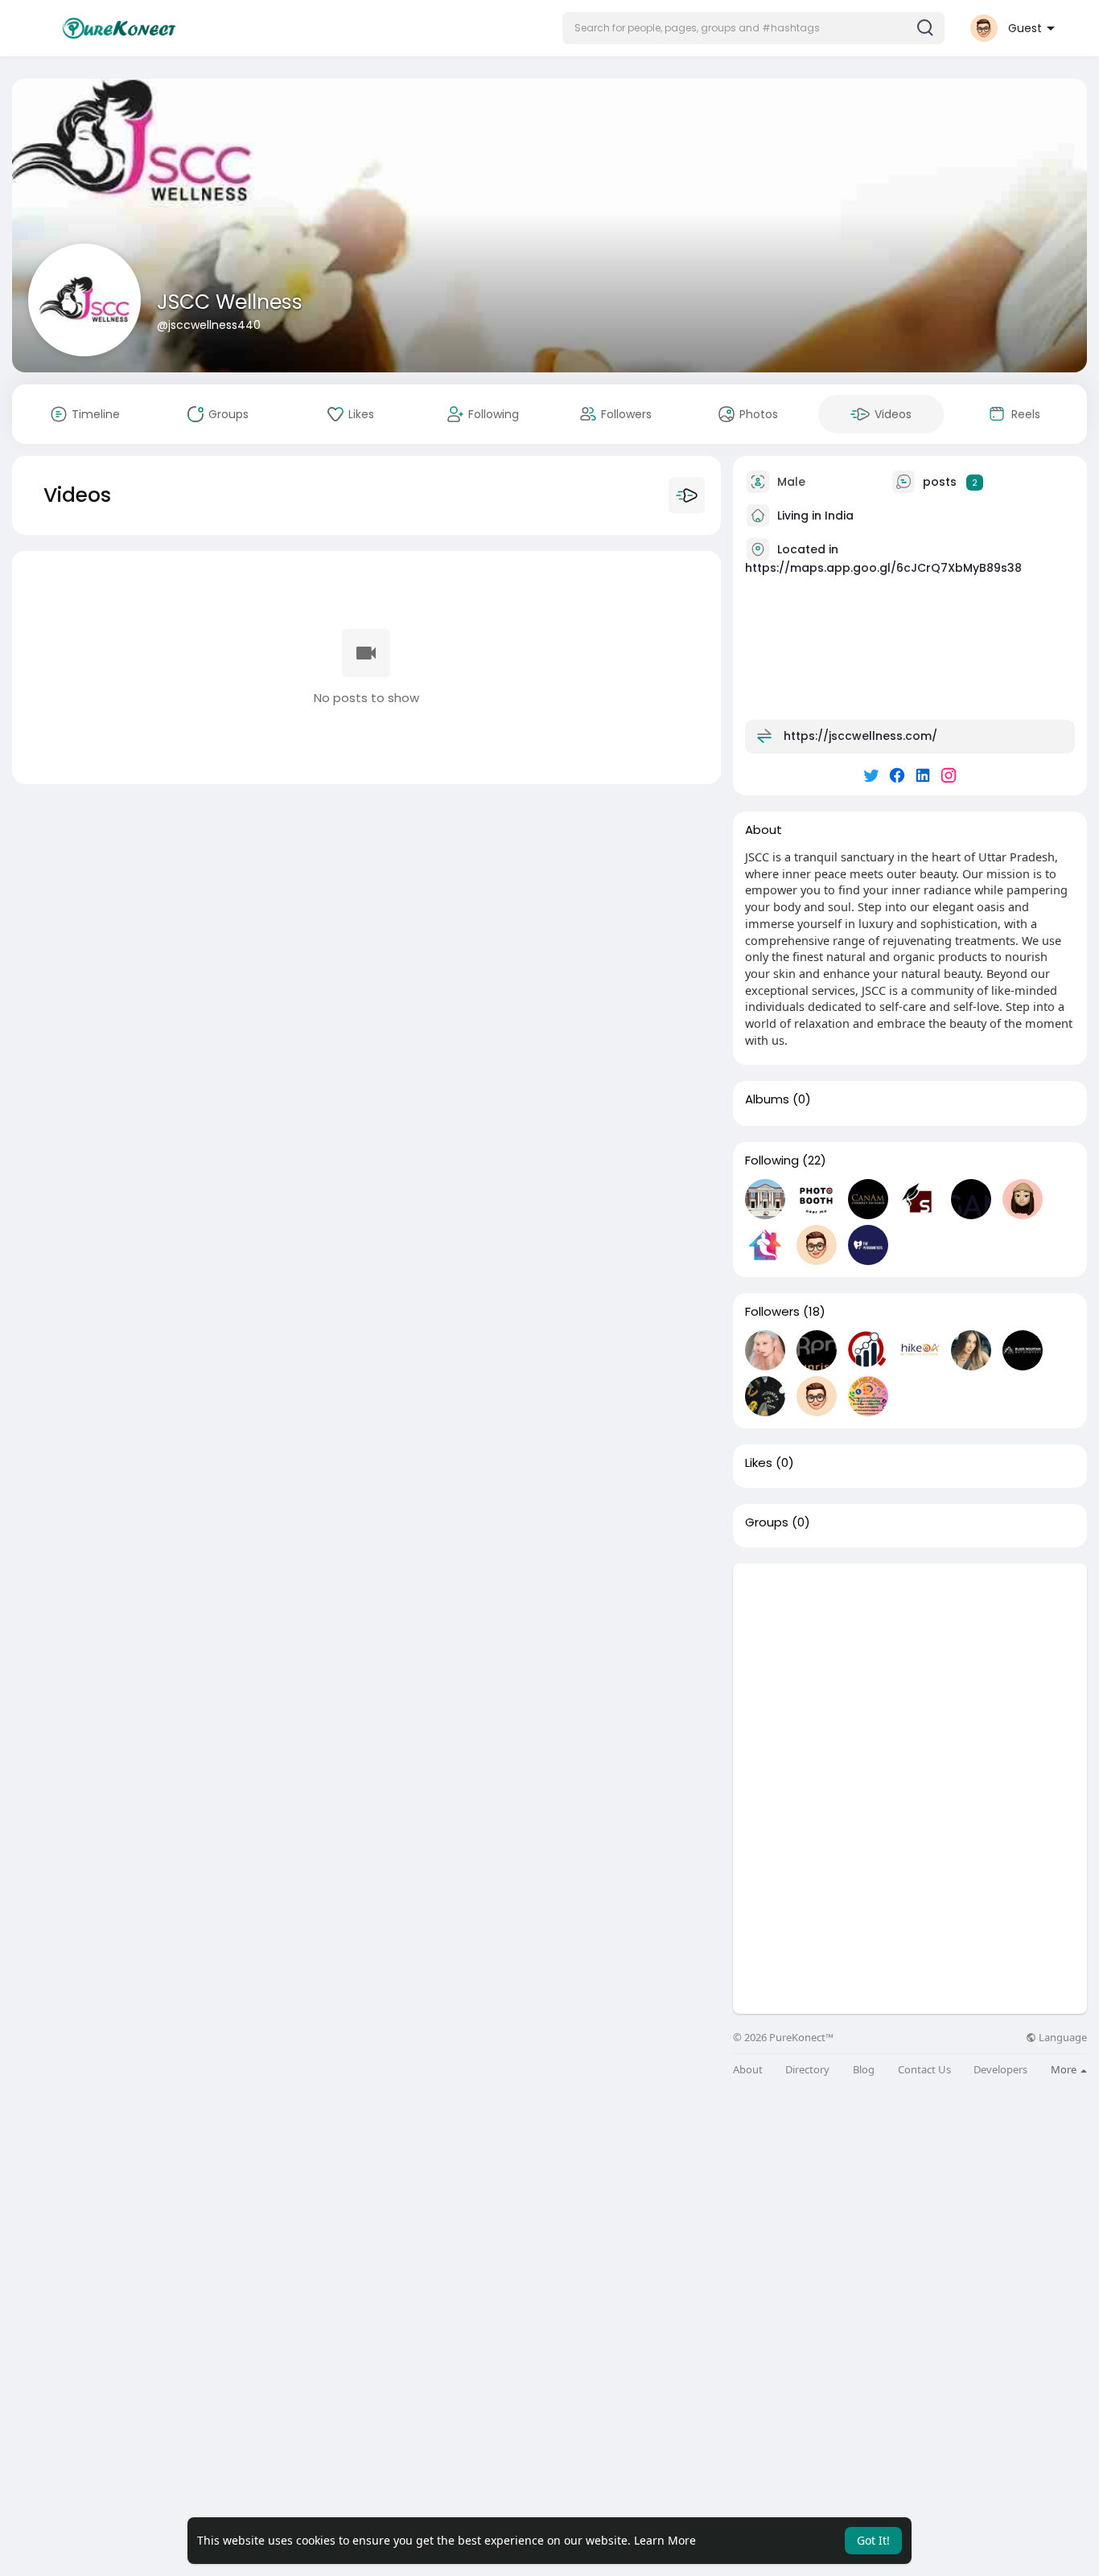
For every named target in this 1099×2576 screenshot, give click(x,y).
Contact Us (924, 2070)
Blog (864, 2070)
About (748, 2070)
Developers (1000, 2070)
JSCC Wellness (230, 302)
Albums (767, 1099)
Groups (767, 1522)
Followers (772, 1312)
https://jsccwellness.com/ (860, 736)
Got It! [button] (873, 2540)
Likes (759, 1463)
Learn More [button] (665, 2540)
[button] (753, 28)
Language (1062, 2038)
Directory (807, 2070)
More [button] (1065, 2069)
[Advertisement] (910, 1676)
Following (772, 1161)
